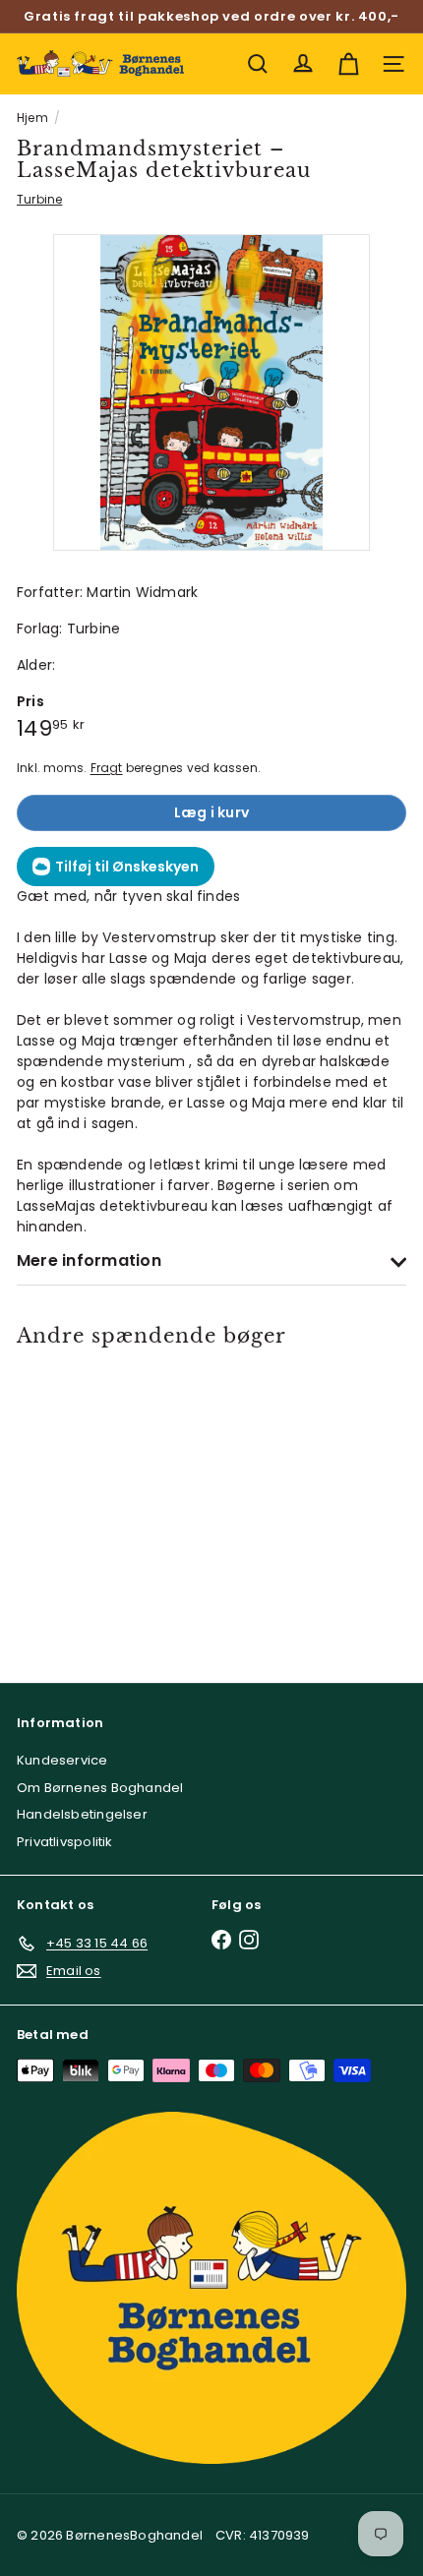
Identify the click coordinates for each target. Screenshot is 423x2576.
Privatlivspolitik (65, 1842)
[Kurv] (348, 64)
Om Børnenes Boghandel (100, 1788)
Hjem (32, 118)
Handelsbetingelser (82, 1814)
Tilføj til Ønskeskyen (127, 867)
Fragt (107, 768)
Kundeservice (62, 1760)
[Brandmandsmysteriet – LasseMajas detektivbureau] (94, 1502)
